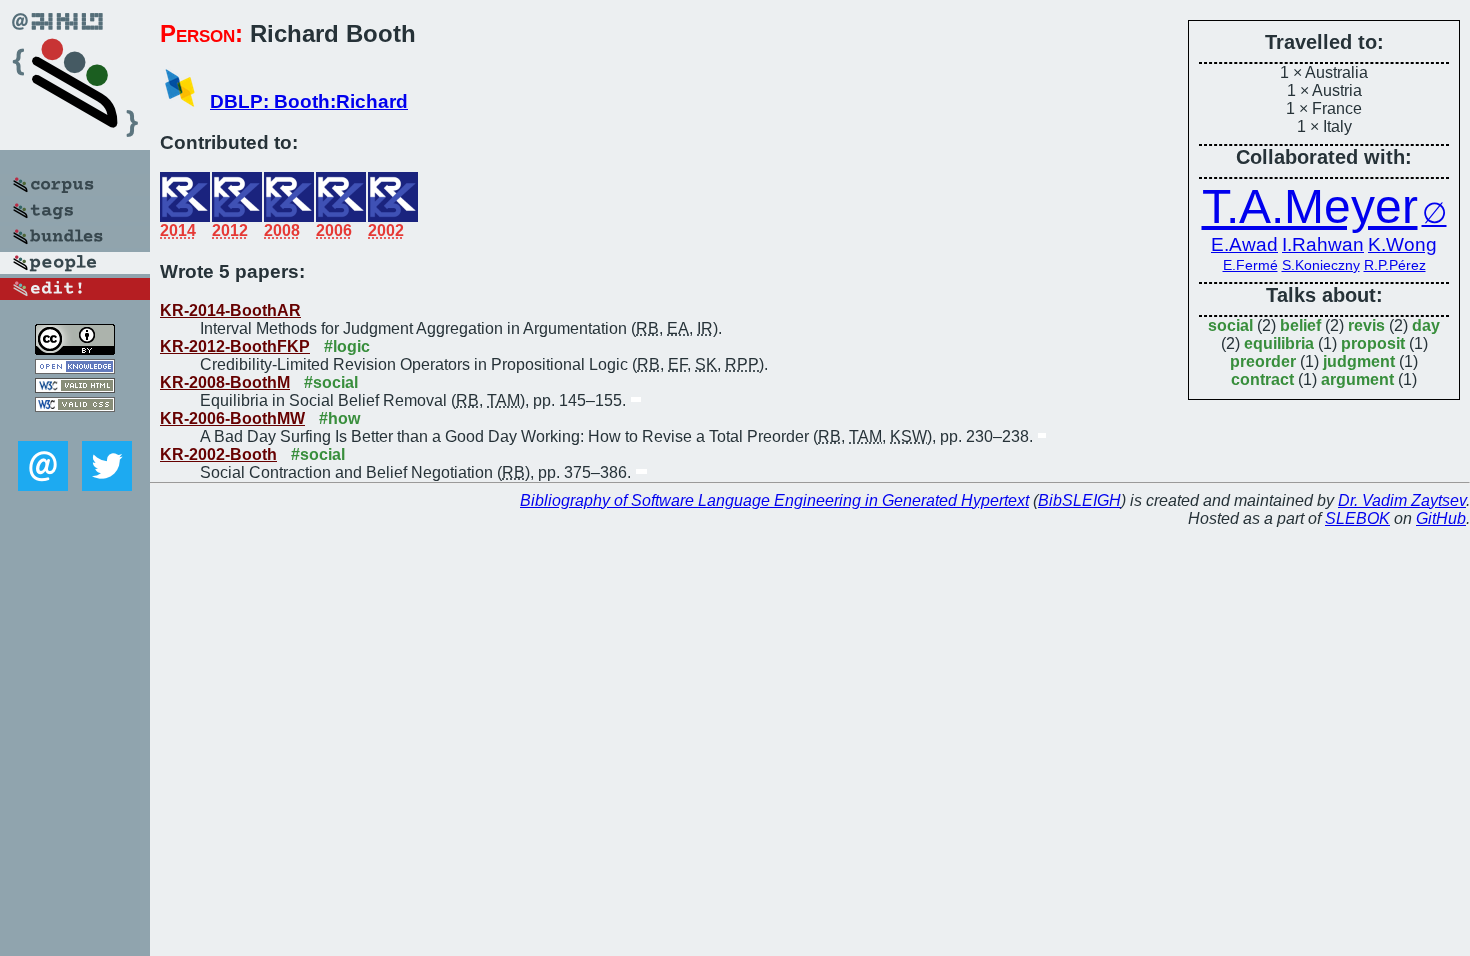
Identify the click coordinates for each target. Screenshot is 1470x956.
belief (1300, 325)
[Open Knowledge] (75, 368)
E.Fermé (1250, 265)
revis (1366, 325)
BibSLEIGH (1079, 500)
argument (1357, 379)
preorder (1263, 361)
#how (339, 418)
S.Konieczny (1321, 265)
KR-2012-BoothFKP (235, 346)
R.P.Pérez (1395, 265)
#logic (347, 346)
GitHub (1441, 518)
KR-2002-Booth (218, 454)
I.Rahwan (1323, 244)
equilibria (1279, 343)
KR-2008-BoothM (225, 382)
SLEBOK (1357, 518)
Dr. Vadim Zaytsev (1402, 500)
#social (331, 382)
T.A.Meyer (1310, 206)
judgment (1359, 361)
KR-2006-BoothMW (232, 418)
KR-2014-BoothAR (230, 310)
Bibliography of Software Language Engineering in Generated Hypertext (774, 500)
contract (1262, 379)
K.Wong (1402, 244)
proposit (1373, 343)
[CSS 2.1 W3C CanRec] (75, 426)
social (1230, 325)
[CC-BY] (75, 349)
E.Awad (1244, 244)
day (1426, 325)
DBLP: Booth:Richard (309, 101)
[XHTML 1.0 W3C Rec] (75, 387)
